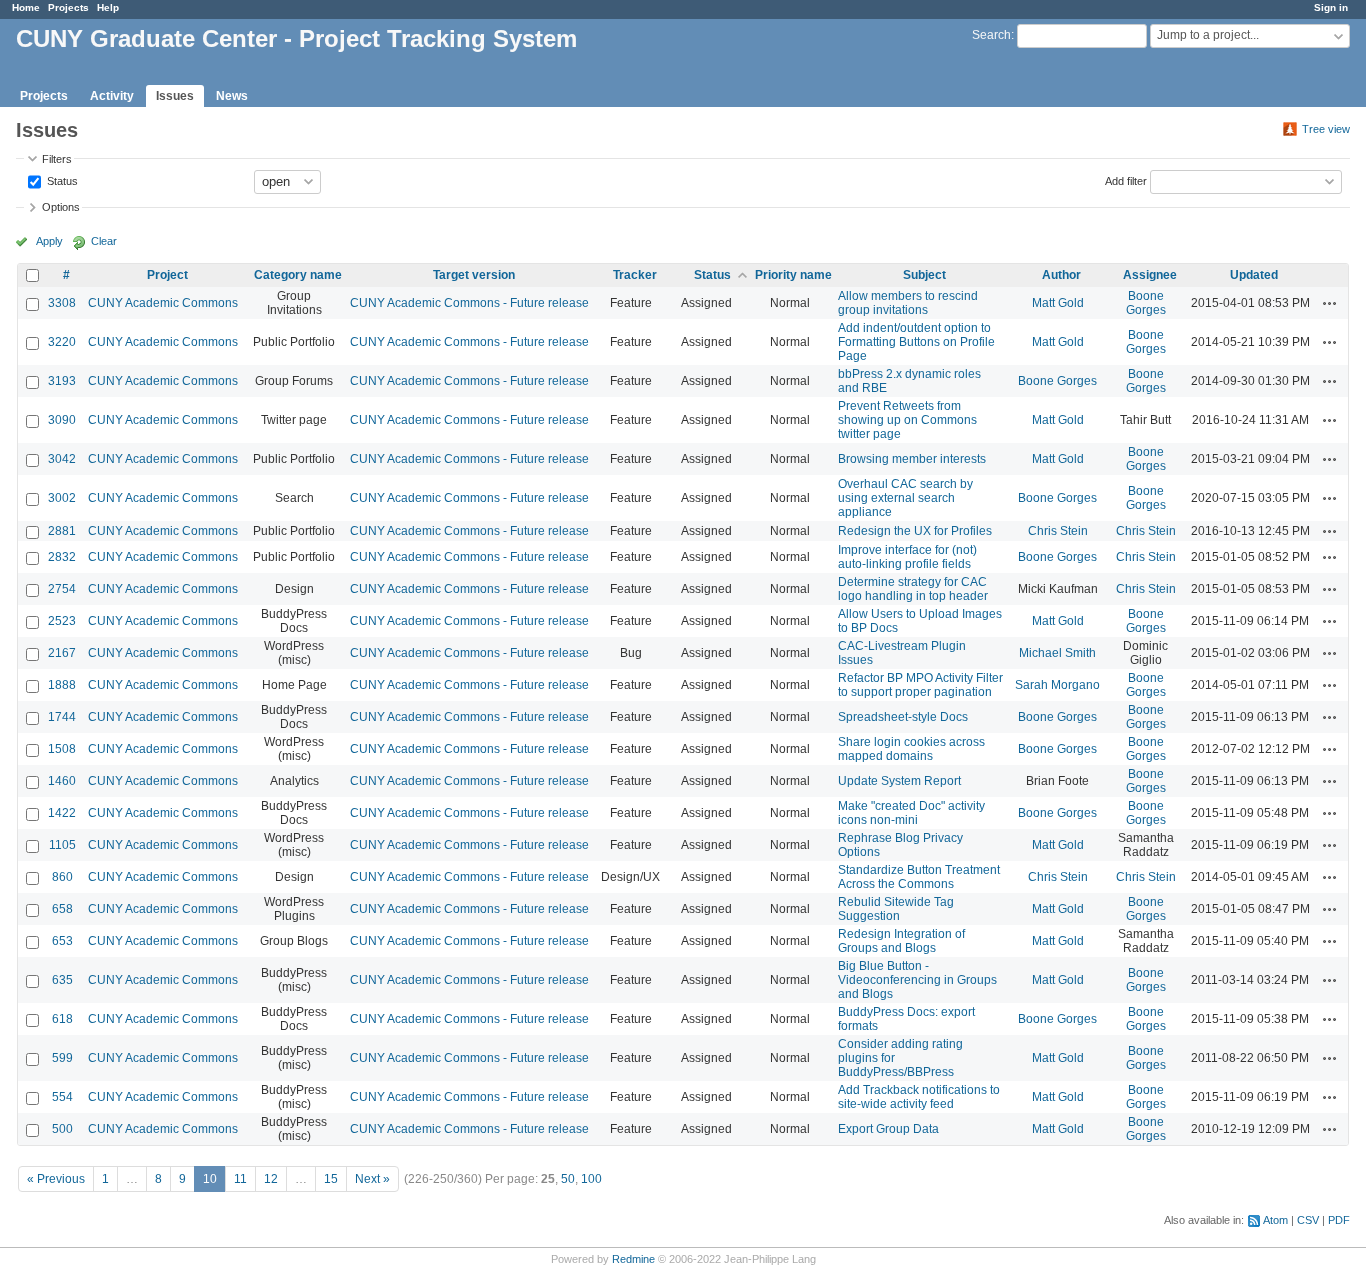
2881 (62, 531)
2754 (62, 589)
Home (26, 7)
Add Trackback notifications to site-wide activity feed (919, 1097)
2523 (62, 621)
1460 (62, 781)
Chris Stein (1058, 531)
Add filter (1126, 180)
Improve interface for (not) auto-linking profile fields (907, 557)
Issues (175, 96)
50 (568, 1179)
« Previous (56, 1179)
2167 (62, 653)
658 (62, 909)
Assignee (1150, 275)
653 (62, 941)
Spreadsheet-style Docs (903, 717)
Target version (474, 275)
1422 (62, 813)
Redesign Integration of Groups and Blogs (901, 941)
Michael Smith (1057, 653)
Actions (1330, 303)
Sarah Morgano (1057, 685)
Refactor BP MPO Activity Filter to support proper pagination (920, 685)
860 (62, 877)
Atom (1275, 1220)
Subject (924, 275)
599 (62, 1058)
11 (240, 1179)
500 (62, 1129)
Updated (1254, 275)
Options (61, 207)
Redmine (633, 1259)
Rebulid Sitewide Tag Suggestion (896, 909)
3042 (62, 459)
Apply (49, 241)
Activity (112, 96)
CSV (1308, 1220)
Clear (104, 241)
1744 (62, 717)
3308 (62, 303)
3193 (62, 381)
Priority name (793, 275)
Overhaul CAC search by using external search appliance (905, 498)
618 (62, 1019)
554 (62, 1097)
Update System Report (899, 781)
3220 (62, 342)
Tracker (635, 275)
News (232, 96)
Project (167, 275)
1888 (62, 685)
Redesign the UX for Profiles (915, 531)
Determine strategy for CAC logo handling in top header (913, 589)
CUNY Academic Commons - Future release (469, 303)
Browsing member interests (912, 459)
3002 (62, 498)
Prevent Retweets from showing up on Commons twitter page (907, 420)
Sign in (1331, 7)
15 (331, 1179)
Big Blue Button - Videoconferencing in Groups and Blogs (917, 980)
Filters (57, 159)
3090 (62, 420)
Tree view (1326, 129)
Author (1061, 275)
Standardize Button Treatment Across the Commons (919, 877)
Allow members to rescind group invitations (908, 303)
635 (62, 980)
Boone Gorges (1146, 303)
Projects (68, 7)
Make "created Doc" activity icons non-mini (911, 813)
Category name (298, 275)
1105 (62, 845)
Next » (372, 1179)
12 (271, 1179)
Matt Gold (1058, 303)
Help (108, 7)
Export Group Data (888, 1129)
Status (61, 180)
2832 (62, 557)
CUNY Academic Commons (163, 303)
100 (591, 1179)
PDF (1339, 1220)
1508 (62, 749)
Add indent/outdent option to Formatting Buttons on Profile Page (916, 342)
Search (991, 35)
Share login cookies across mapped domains (911, 749)
